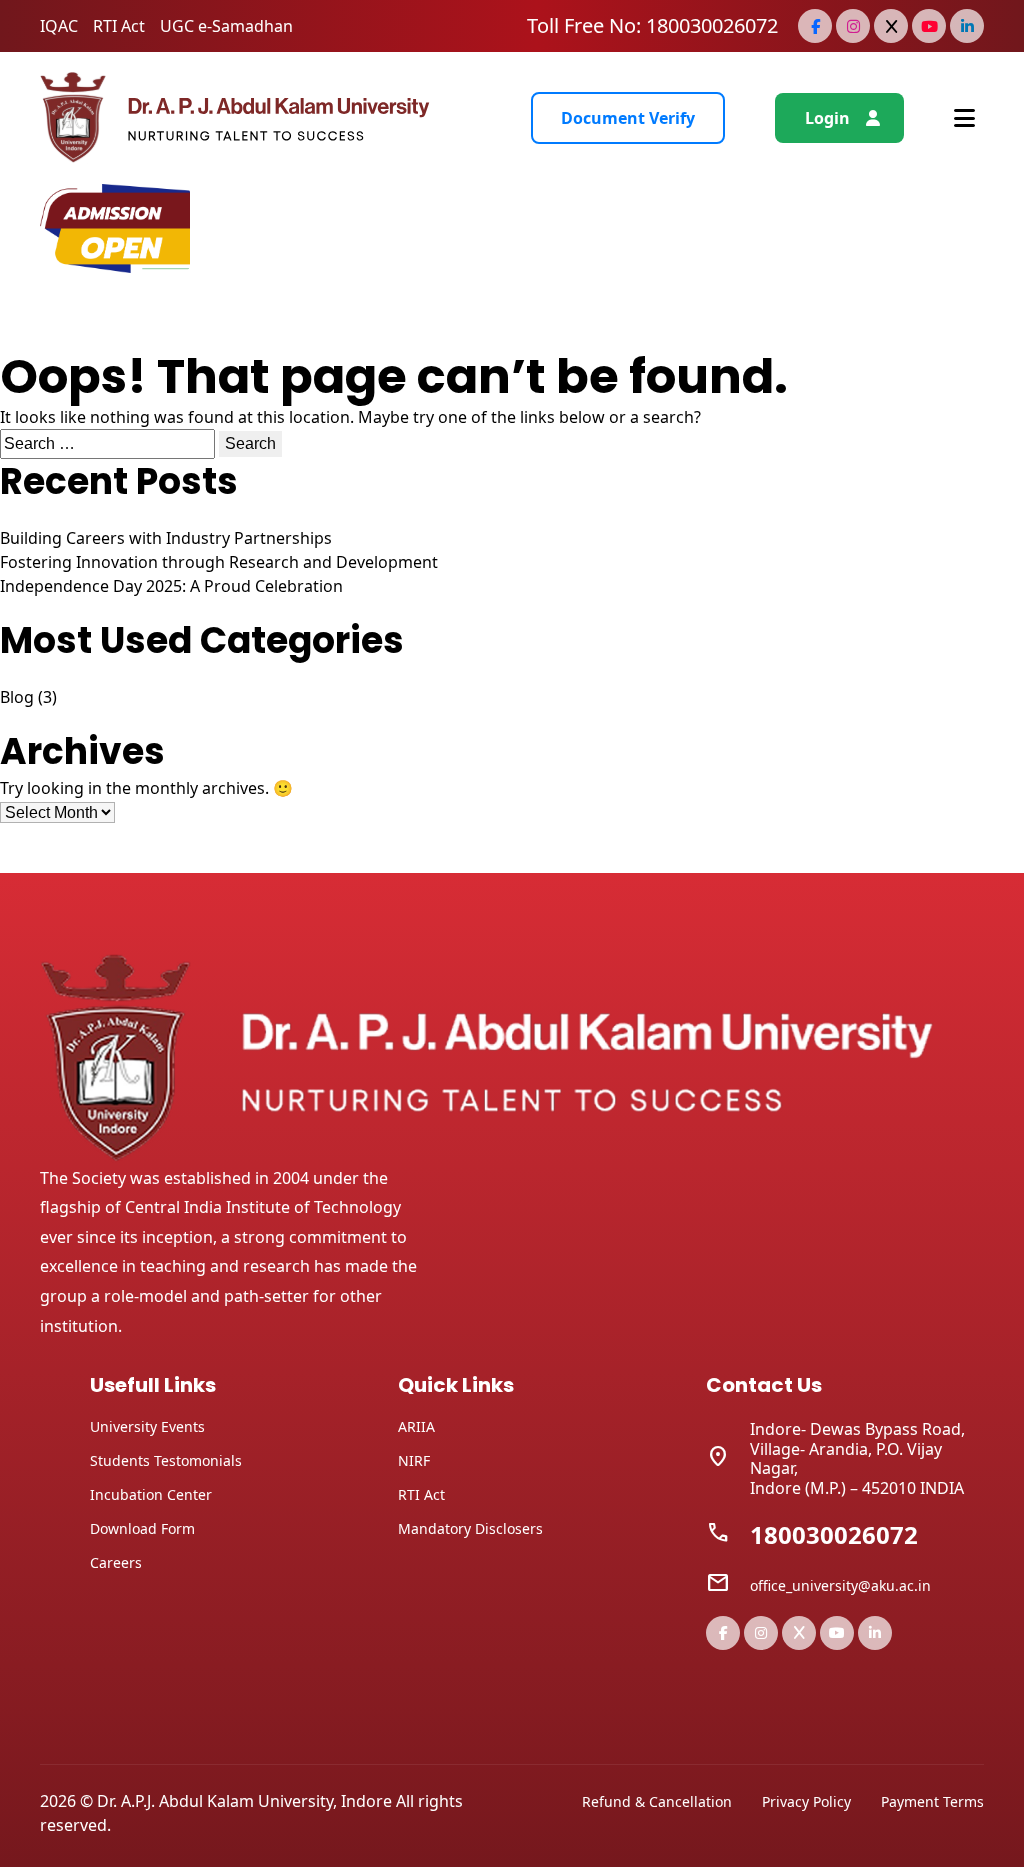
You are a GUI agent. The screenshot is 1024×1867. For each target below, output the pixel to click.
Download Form (142, 1528)
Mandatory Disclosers (470, 1528)
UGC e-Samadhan (226, 26)
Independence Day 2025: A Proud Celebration (171, 586)
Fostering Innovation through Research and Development (219, 562)
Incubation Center (151, 1494)
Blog (17, 697)
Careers (116, 1562)
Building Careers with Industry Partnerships (166, 538)
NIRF (414, 1460)
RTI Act (119, 26)
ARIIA (416, 1426)
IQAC (59, 26)
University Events (147, 1426)
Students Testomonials (166, 1460)
